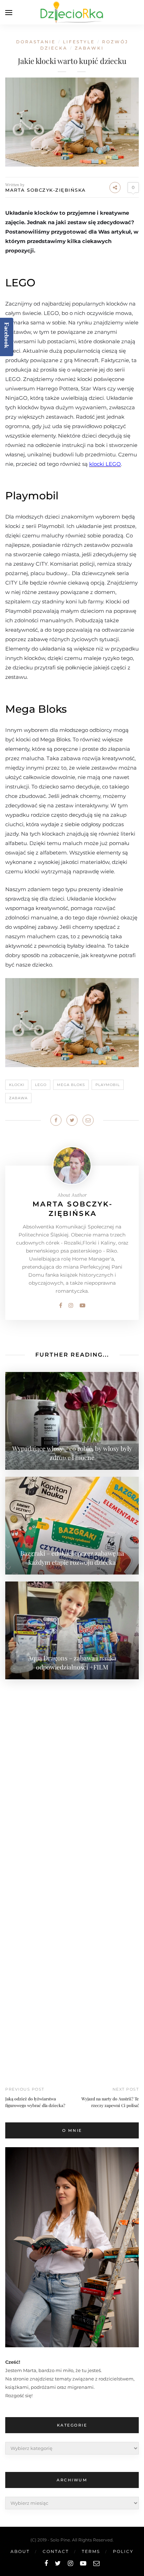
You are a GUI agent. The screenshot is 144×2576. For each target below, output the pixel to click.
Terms (91, 2551)
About (20, 2551)
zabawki (89, 48)
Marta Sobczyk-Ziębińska (46, 190)
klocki (17, 1085)
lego (41, 1085)
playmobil (108, 1085)
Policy (123, 2551)
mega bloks (71, 1085)
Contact (56, 2551)
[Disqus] (72, 1773)
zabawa (18, 1098)
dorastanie (36, 42)
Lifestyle (79, 42)
